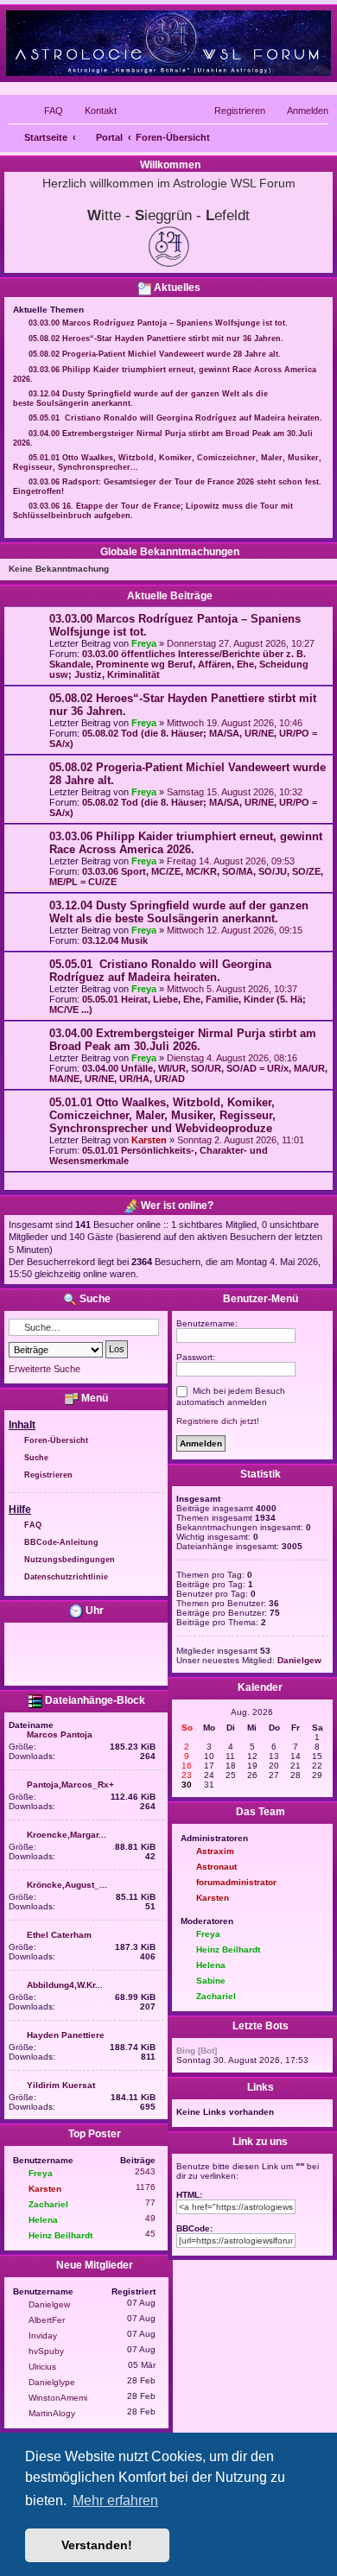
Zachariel (48, 2204)
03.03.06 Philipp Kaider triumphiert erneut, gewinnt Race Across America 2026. (186, 843)
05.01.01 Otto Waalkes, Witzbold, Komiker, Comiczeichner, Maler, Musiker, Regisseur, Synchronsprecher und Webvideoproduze (162, 1115)
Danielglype (52, 2382)
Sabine (211, 1981)
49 (150, 2218)
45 (150, 2234)
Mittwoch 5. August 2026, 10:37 (232, 989)
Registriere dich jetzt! (218, 1421)
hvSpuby (46, 2351)
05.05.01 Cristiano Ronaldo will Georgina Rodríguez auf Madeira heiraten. (160, 971)
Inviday (43, 2335)
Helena (43, 2220)
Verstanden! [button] (97, 2545)
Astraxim (215, 1851)
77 (150, 2203)
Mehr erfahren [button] (115, 2500)
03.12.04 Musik (115, 940)
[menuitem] (46, 111)
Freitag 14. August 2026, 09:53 (231, 861)
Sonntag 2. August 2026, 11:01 (241, 1140)
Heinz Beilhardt (60, 2235)
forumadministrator (236, 1882)
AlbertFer (47, 2320)
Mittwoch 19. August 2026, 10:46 (235, 723)
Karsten (149, 1140)
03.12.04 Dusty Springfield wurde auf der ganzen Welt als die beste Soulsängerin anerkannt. (179, 912)
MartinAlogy (52, 2413)
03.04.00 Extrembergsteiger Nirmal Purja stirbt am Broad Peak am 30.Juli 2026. (183, 1040)
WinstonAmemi (58, 2398)
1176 (146, 2187)
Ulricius (42, 2367)
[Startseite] (168, 43)
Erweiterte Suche (45, 1369)
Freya (144, 643)
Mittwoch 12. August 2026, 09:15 (235, 930)
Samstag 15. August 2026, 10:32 (235, 792)
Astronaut (216, 1867)
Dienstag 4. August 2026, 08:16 (232, 1058)
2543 (145, 2171)
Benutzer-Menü (259, 1299)
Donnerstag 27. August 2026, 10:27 (241, 643)
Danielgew (49, 2304)
